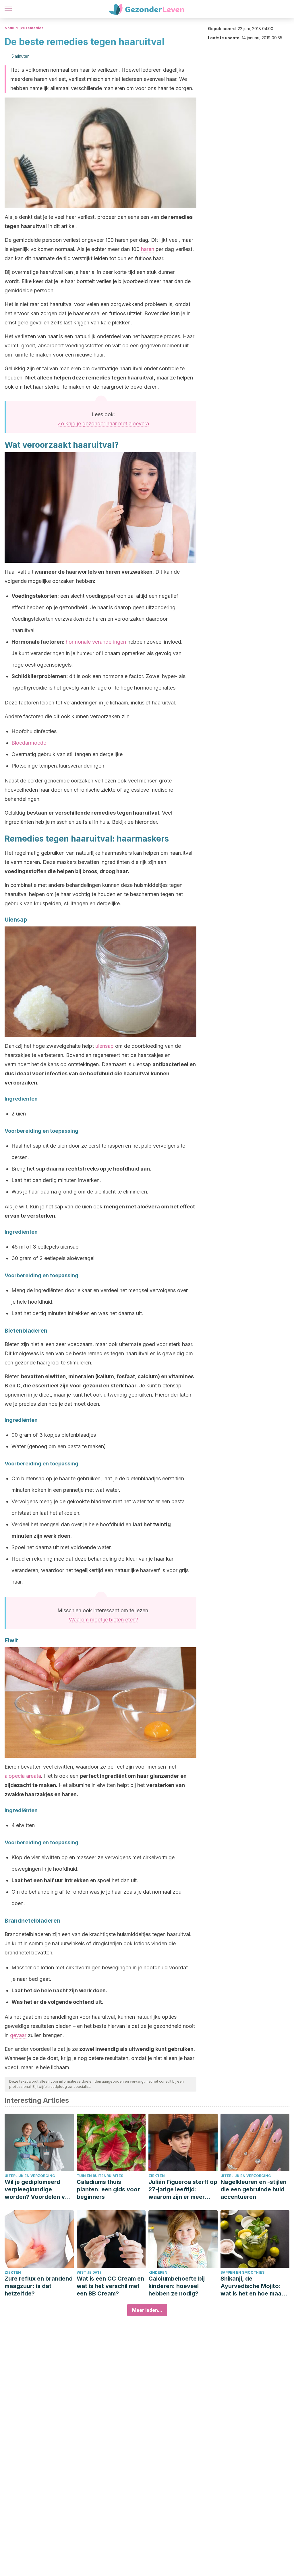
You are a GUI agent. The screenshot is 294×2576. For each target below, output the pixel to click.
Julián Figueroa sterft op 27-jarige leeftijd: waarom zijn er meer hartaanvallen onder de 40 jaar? (183, 2189)
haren (148, 249)
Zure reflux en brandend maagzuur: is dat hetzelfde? (39, 2286)
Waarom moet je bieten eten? (104, 1620)
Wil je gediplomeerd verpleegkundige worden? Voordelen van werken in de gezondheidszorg (38, 2189)
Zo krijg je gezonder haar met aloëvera (103, 424)
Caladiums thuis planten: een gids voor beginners (108, 2189)
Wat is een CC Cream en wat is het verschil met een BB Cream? (110, 2286)
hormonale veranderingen (96, 642)
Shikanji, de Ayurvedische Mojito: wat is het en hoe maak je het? (253, 2286)
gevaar (18, 2035)
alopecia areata (23, 1776)
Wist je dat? (89, 2272)
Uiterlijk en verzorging (30, 2176)
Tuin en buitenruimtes (100, 2176)
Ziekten (157, 2176)
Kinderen (158, 2272)
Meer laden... (147, 2310)
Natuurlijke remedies (24, 28)
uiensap (105, 1046)
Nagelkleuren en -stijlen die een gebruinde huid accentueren (254, 2189)
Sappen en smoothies (242, 2272)
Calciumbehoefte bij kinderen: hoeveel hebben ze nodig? (177, 2286)
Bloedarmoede (29, 743)
